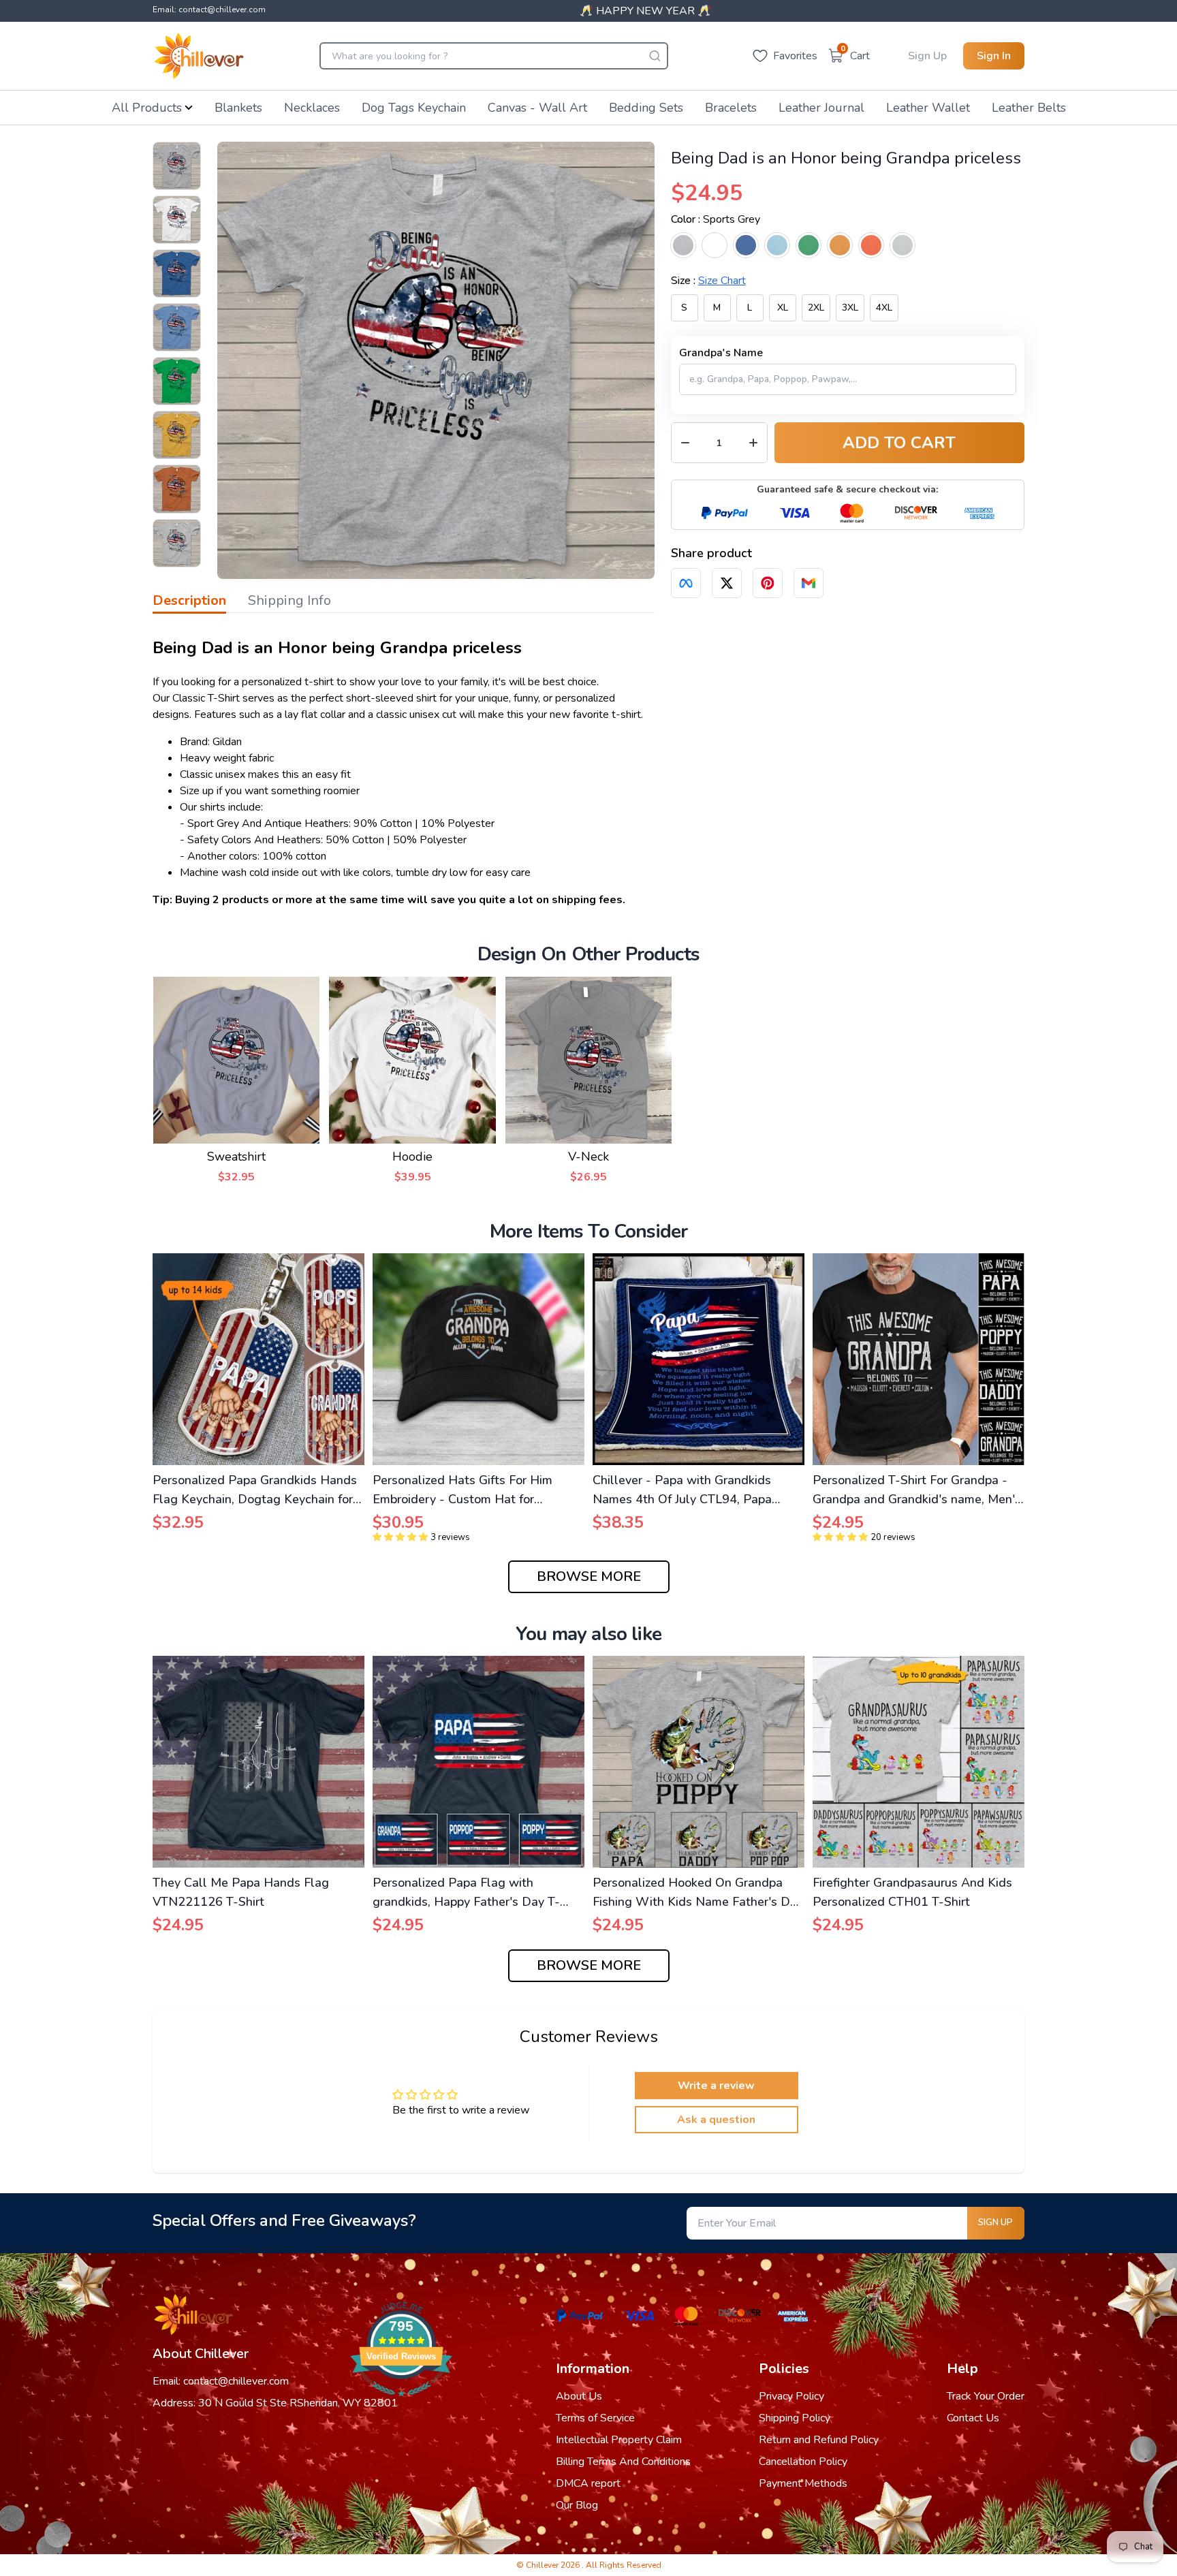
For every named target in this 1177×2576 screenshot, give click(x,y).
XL (783, 308)
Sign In (994, 56)
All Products (147, 108)
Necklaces (312, 108)
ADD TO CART (899, 443)
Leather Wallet (928, 108)
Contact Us (973, 2418)
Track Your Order (986, 2396)
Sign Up (927, 56)
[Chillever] (199, 56)
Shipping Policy (795, 2418)
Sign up (995, 2222)
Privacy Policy (791, 2396)
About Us (579, 2396)
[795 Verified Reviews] (401, 2404)
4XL (884, 308)
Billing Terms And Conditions (623, 2462)
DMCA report (588, 2483)
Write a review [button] (716, 2086)
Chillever (543, 2565)
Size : (708, 281)
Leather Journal (821, 108)
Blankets (238, 108)
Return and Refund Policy (819, 2440)
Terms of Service (595, 2418)
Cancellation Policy (803, 2462)
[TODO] (686, 583)
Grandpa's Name (721, 353)
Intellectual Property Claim (619, 2440)
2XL (816, 308)
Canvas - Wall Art (537, 108)
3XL (850, 308)
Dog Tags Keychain (414, 108)
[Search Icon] (655, 56)
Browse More (589, 1576)
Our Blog (577, 2505)
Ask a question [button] (716, 2120)
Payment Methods (803, 2483)
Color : (716, 219)
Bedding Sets (646, 108)
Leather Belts (1029, 108)
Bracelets (731, 108)
